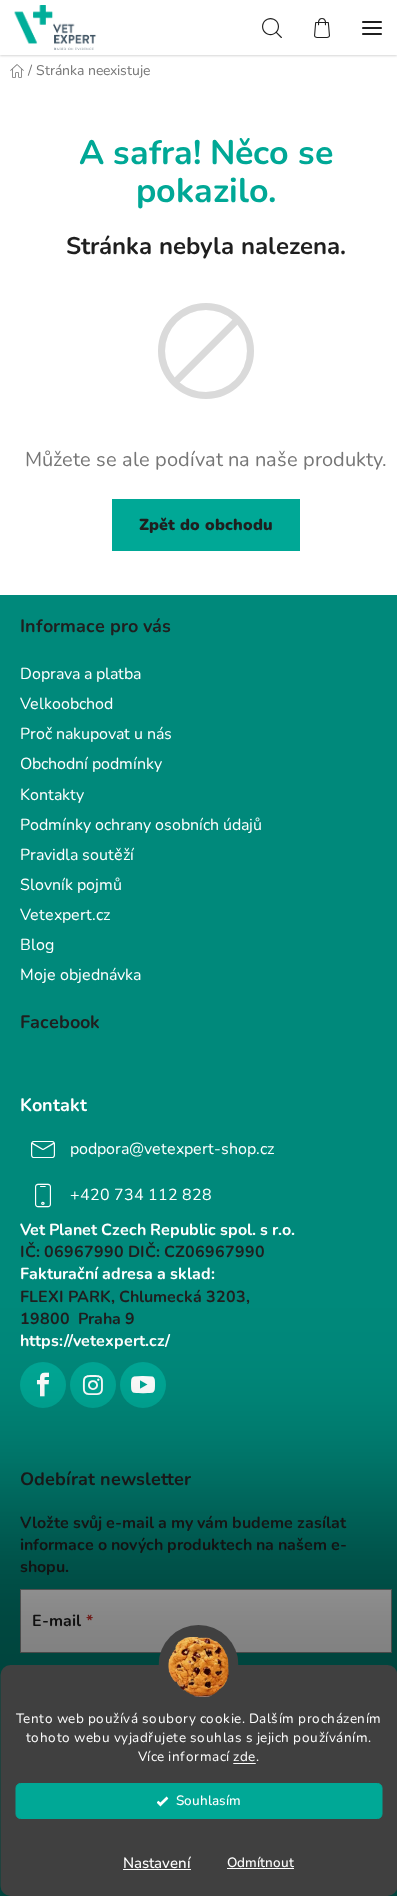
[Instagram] (93, 1385)
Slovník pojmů (71, 885)
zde (244, 1756)
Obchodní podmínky (91, 764)
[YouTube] (143, 1385)
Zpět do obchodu (206, 525)
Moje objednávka (80, 975)
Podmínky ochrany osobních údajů (141, 825)
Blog (37, 945)
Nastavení (157, 1863)
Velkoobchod (66, 704)
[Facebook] (43, 1385)
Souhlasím (208, 1800)
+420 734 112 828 (141, 1195)
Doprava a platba (80, 674)
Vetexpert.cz (65, 915)
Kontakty (52, 795)
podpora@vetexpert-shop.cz (172, 1149)
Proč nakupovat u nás (96, 734)
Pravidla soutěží (77, 855)
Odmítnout (260, 1862)
